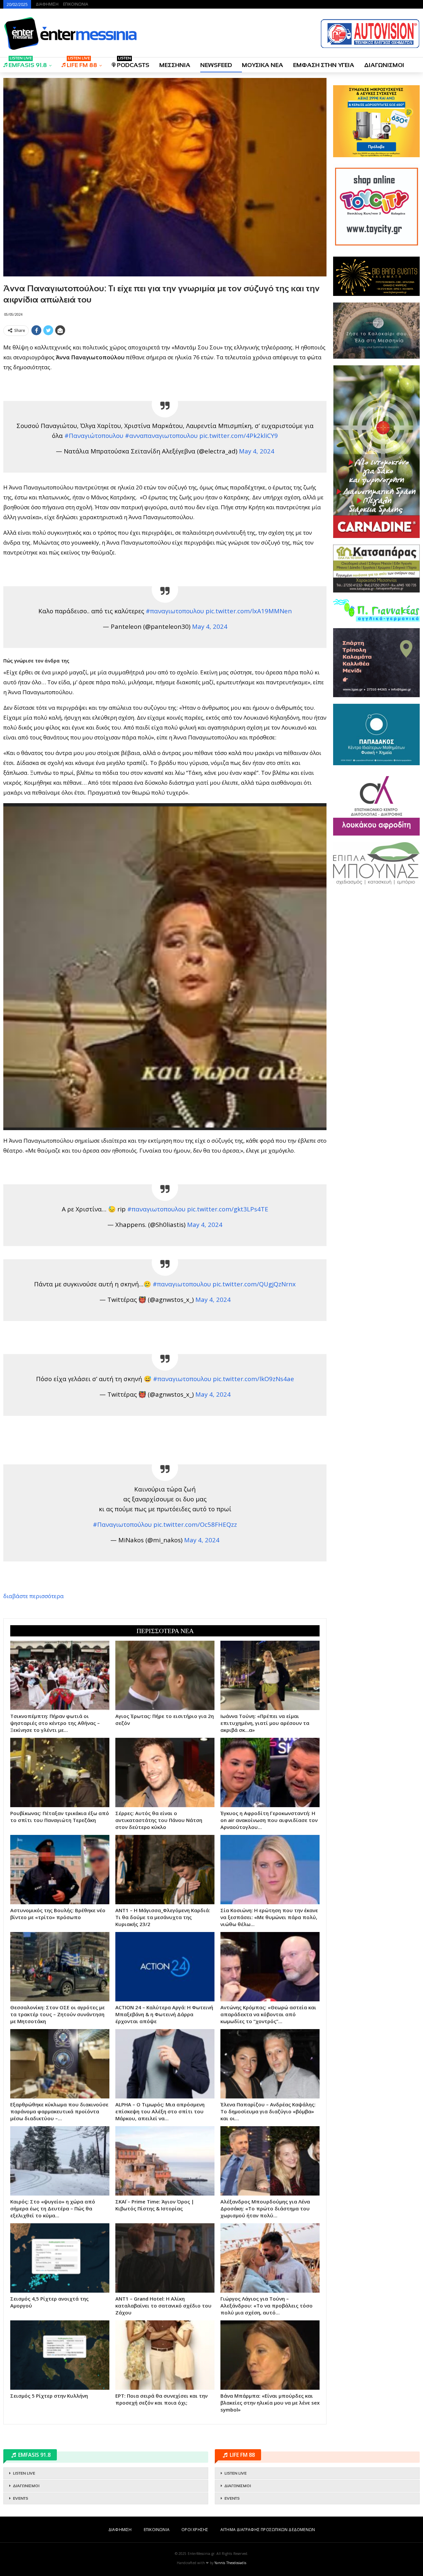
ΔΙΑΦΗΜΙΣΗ (47, 4)
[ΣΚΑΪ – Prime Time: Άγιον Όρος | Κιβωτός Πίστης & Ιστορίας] (165, 2161)
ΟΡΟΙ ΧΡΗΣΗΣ (195, 2530)
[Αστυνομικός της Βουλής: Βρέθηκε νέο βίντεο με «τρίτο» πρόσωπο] (60, 1870)
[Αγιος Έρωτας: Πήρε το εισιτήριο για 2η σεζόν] (165, 1675)
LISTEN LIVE (24, 2473)
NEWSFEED (216, 65)
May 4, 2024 (257, 451)
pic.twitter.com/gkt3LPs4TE (228, 1209)
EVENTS (20, 2498)
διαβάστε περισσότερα (34, 1596)
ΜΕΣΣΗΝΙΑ (175, 65)
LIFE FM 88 (82, 63)
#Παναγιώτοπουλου (94, 435)
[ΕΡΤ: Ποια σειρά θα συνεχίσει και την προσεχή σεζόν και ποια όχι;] (165, 2355)
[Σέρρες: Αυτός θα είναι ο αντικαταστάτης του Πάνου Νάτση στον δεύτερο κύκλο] (165, 1772)
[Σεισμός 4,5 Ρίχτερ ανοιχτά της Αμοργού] (60, 2258)
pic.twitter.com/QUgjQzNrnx (254, 1284)
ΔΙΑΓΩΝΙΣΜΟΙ (384, 65)
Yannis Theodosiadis (230, 2563)
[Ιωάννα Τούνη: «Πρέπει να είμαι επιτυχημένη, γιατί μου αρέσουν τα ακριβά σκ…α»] (270, 1675)
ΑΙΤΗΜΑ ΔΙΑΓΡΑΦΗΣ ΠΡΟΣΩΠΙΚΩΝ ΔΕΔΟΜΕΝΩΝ (268, 2530)
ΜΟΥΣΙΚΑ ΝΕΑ (263, 65)
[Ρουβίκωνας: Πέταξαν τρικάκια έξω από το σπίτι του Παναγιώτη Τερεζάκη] (60, 1772)
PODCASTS (133, 63)
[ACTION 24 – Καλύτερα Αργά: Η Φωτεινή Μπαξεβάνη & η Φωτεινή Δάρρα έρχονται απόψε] (165, 1967)
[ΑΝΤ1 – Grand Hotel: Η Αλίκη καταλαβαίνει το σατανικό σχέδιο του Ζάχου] (165, 2258)
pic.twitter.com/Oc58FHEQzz (195, 1524)
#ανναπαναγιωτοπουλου (161, 435)
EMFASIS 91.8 (28, 63)
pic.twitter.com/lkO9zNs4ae (253, 1379)
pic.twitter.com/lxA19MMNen (249, 611)
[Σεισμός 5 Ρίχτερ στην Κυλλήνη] (60, 2355)
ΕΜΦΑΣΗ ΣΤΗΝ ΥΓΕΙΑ (324, 65)
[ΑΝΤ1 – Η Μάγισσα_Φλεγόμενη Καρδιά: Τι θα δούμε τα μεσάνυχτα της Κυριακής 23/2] (165, 1870)
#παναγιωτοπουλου (175, 611)
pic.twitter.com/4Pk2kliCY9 (239, 435)
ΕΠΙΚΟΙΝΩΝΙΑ (76, 4)
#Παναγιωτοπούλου (122, 1524)
